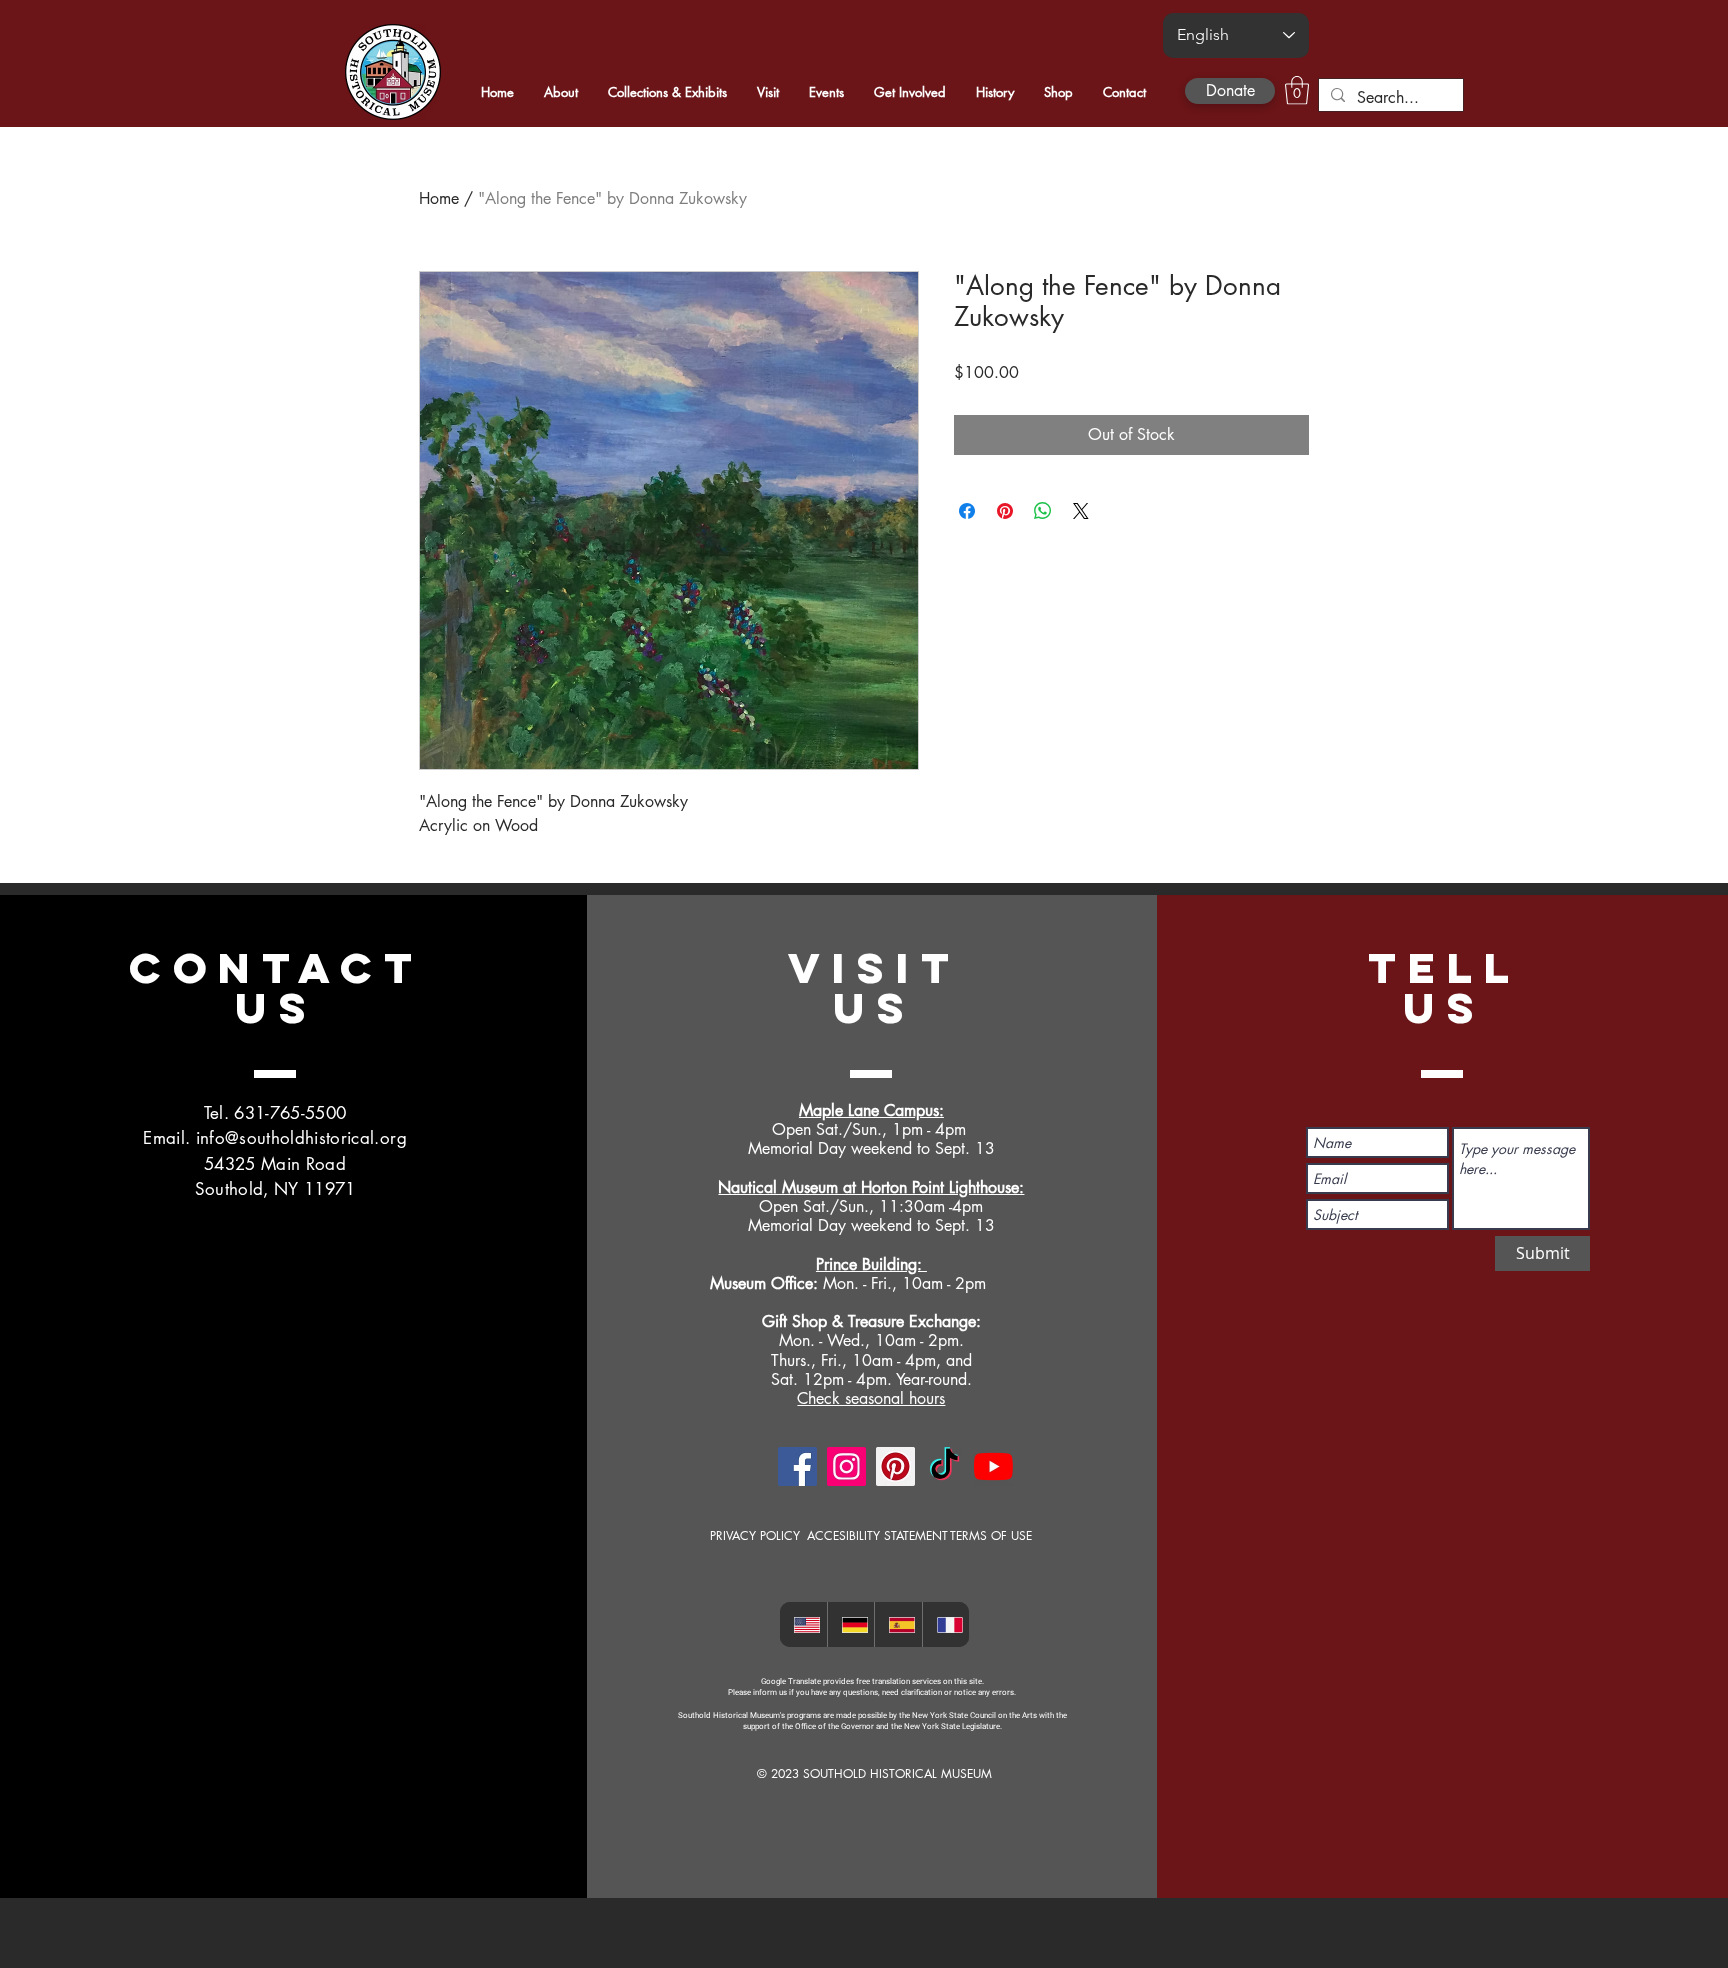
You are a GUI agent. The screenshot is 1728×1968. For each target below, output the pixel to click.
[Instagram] (846, 1466)
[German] (851, 1624)
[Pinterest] (895, 1466)
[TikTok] (944, 1466)
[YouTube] (993, 1466)
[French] (946, 1624)
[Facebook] (797, 1466)
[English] (803, 1624)
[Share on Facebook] (967, 511)
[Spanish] (898, 1624)
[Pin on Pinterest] (1005, 511)
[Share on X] (1081, 511)
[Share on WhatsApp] (1043, 511)
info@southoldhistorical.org (301, 1138)
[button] (1297, 90)
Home (439, 198)
